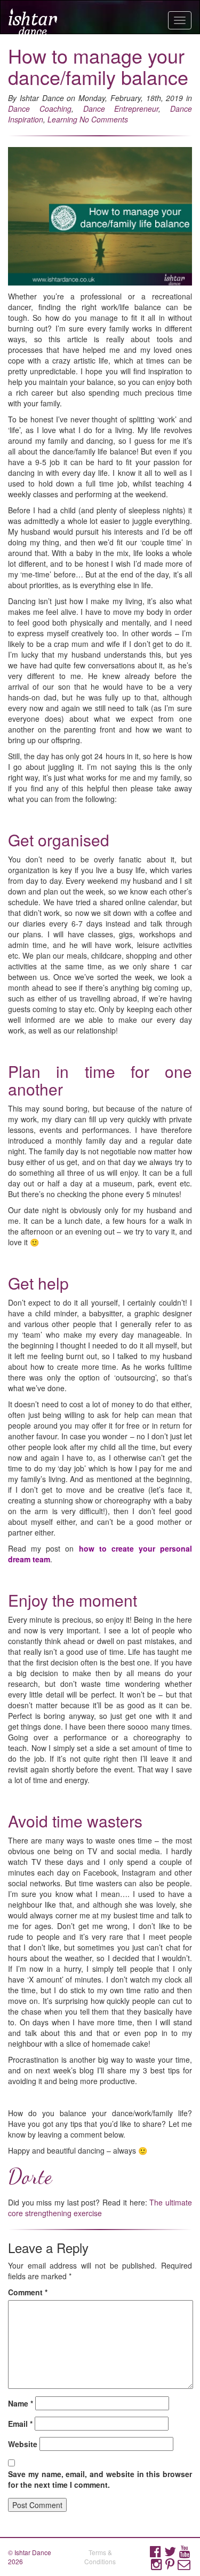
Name (21, 2403)
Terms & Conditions (100, 2557)
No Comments (104, 119)
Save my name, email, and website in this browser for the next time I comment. (100, 2479)
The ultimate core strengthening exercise (100, 2208)
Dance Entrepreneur (121, 109)
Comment (28, 2292)
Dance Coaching (40, 109)
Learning (62, 119)
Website (23, 2444)
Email (20, 2424)
